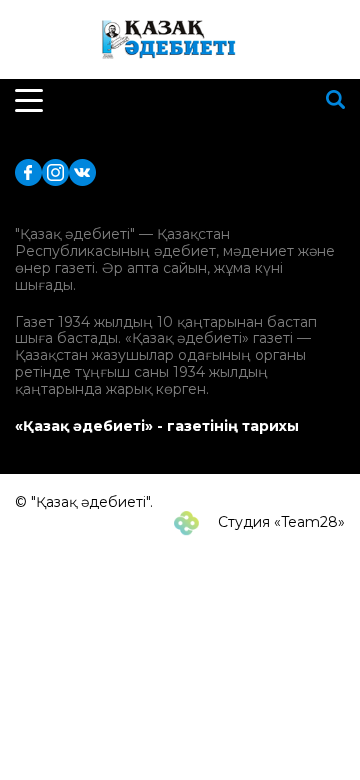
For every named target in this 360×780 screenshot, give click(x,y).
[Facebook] (28, 171)
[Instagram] (55, 171)
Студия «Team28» (279, 522)
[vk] (82, 171)
